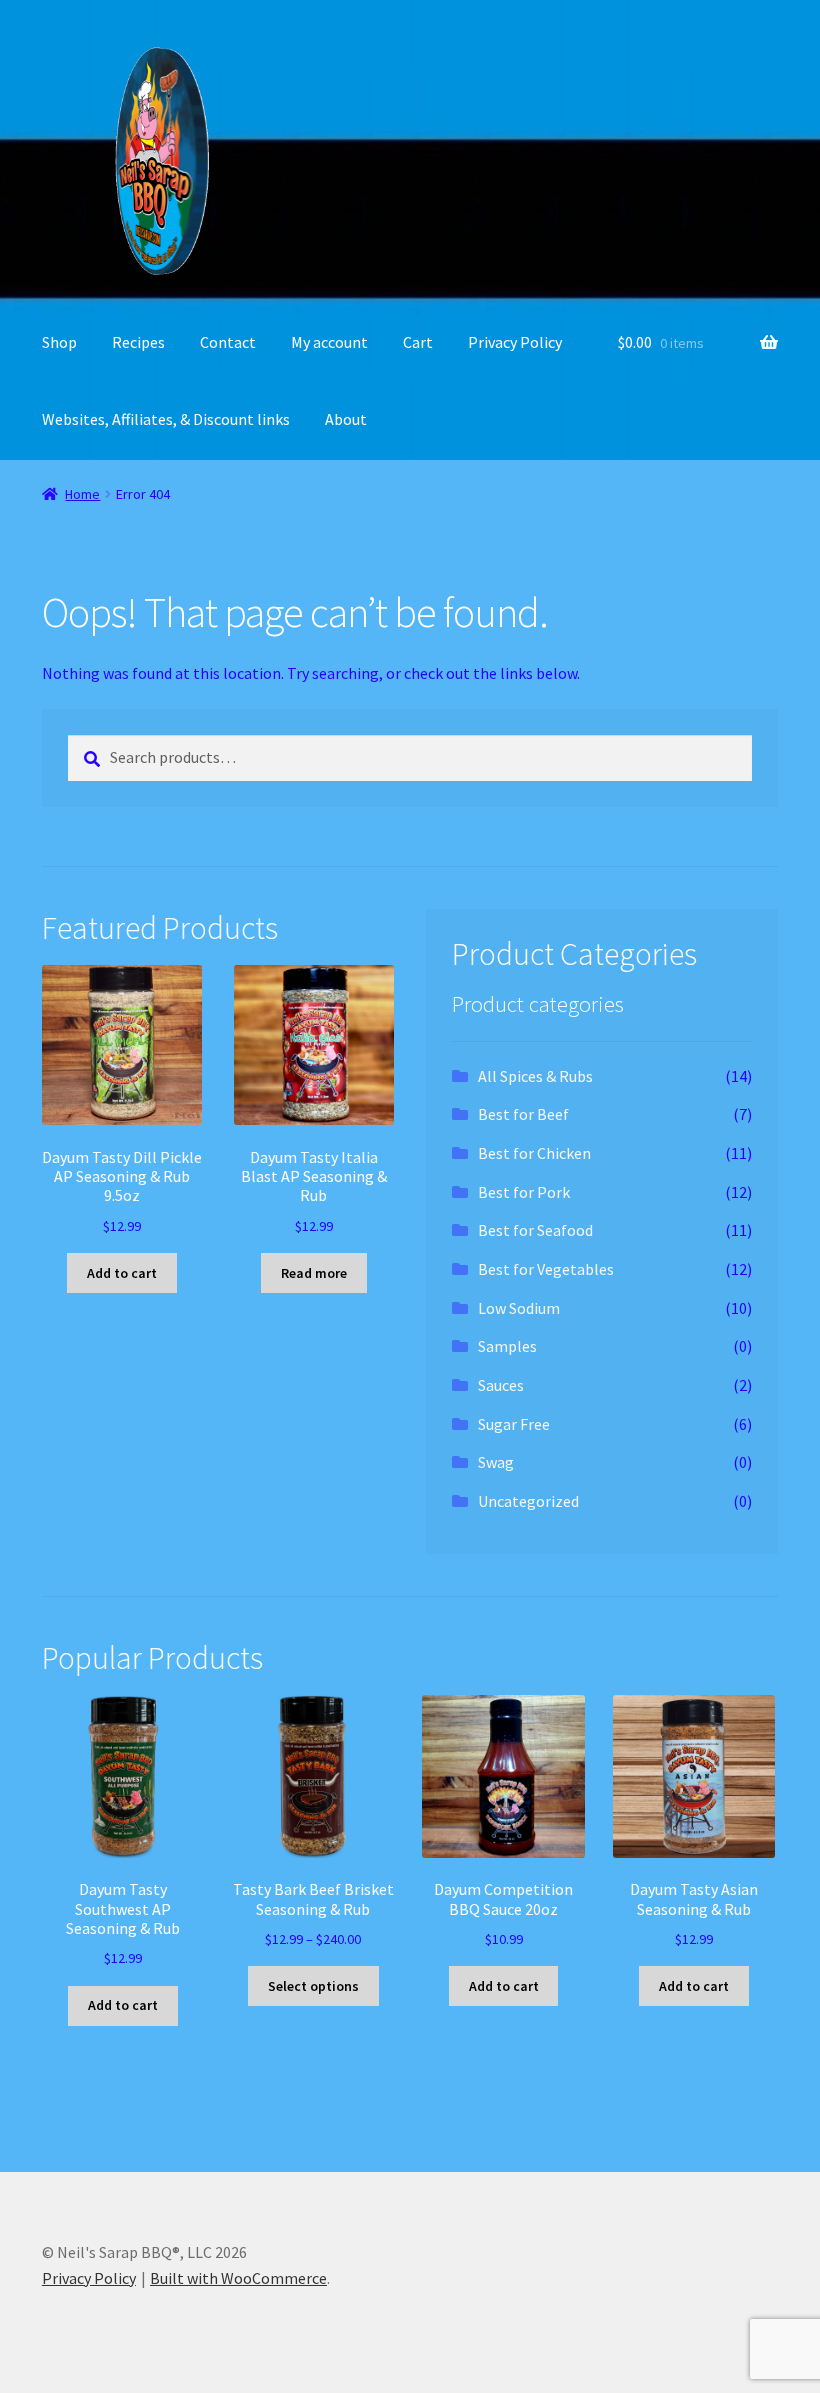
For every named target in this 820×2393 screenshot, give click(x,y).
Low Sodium (519, 1308)
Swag (496, 1462)
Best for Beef (523, 1114)
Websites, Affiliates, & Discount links (166, 419)
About (346, 419)
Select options (313, 1986)
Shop (59, 342)
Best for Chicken (534, 1153)
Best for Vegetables (546, 1269)
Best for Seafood (535, 1230)
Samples (507, 1346)
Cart (418, 342)
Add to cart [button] (122, 1273)
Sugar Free (514, 1424)
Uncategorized (528, 1501)
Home (82, 494)
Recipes (138, 342)
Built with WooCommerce (238, 2278)
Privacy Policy (515, 342)
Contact (228, 342)
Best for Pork (524, 1192)
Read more (314, 1273)
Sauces (501, 1385)
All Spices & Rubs (535, 1076)
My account (329, 342)
